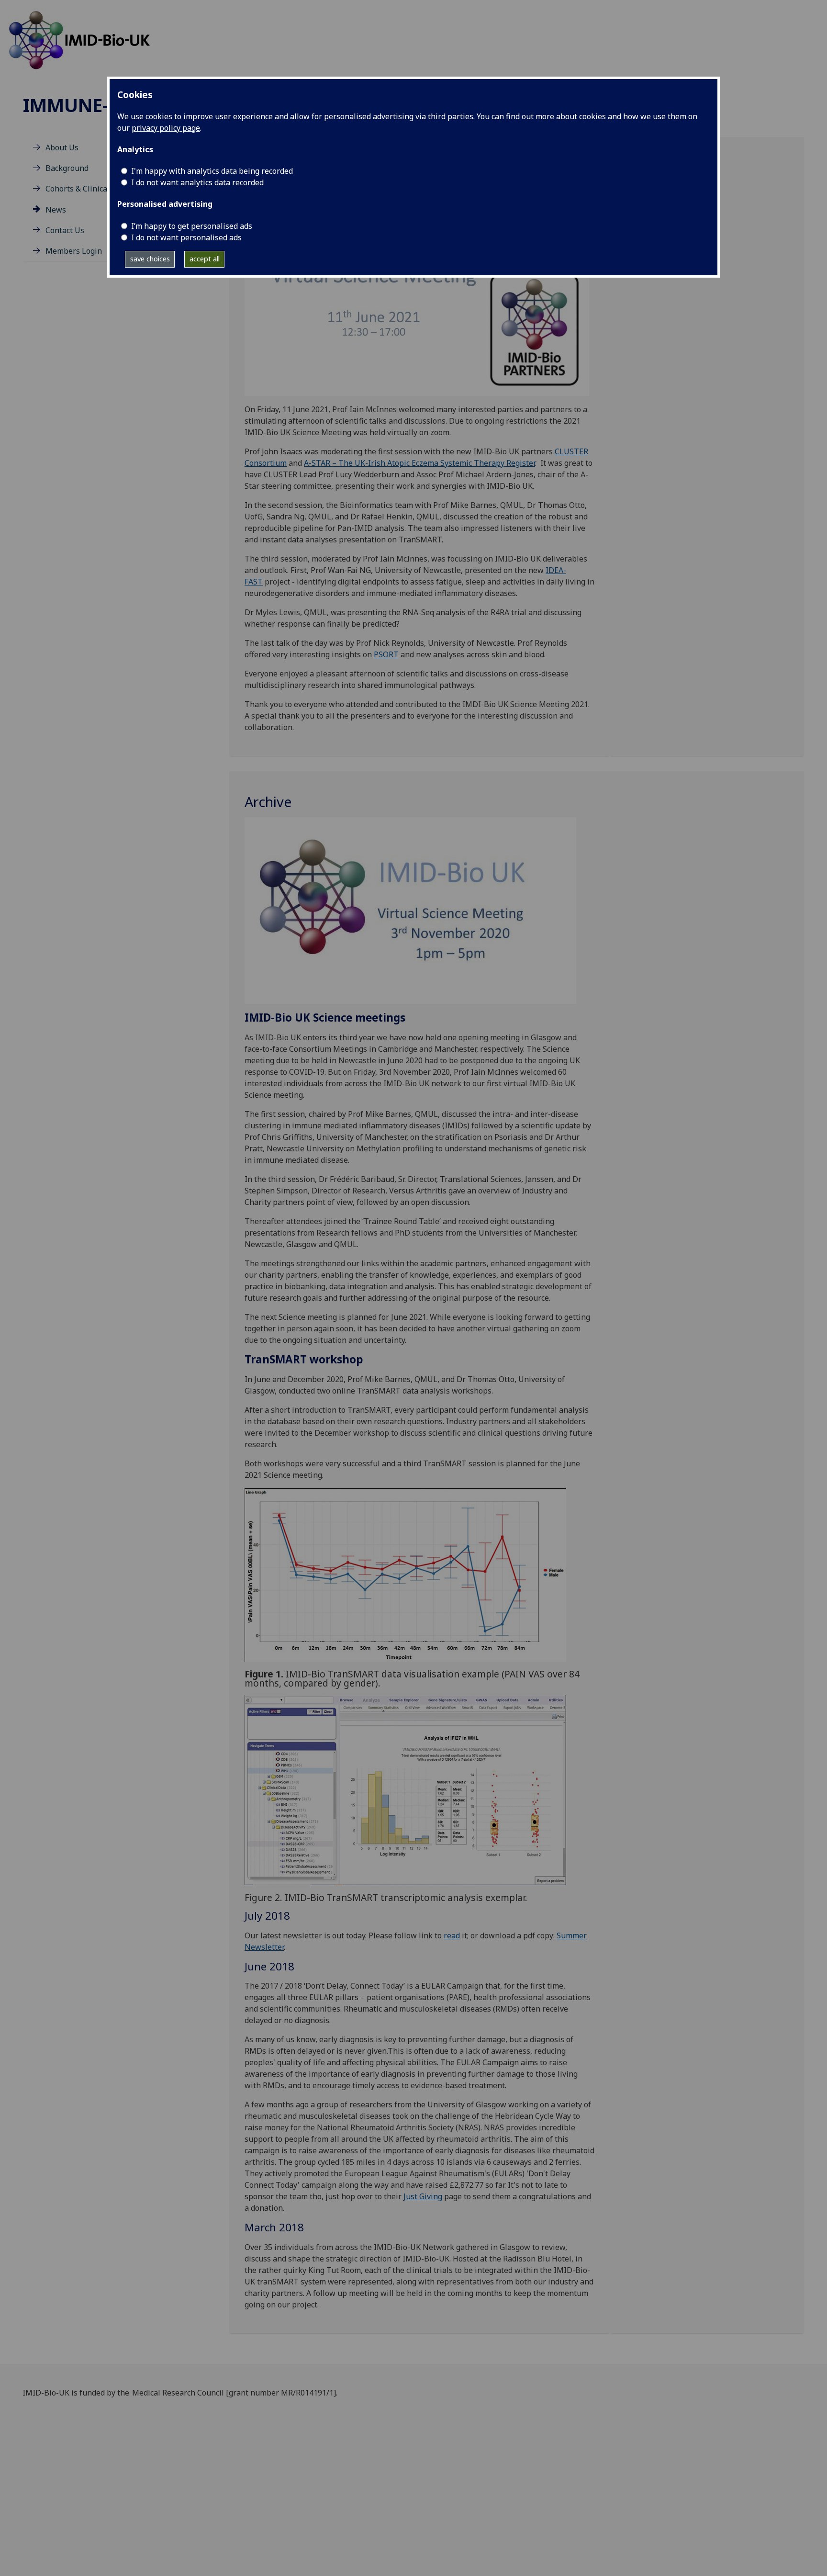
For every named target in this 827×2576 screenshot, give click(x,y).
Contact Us (65, 230)
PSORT (386, 654)
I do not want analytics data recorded (197, 182)
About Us (62, 147)
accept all (205, 259)
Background (67, 168)
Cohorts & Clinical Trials (89, 189)
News (56, 210)
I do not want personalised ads (186, 237)
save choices (150, 259)
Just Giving (423, 2196)
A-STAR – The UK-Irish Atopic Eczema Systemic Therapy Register (419, 463)
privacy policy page (166, 128)
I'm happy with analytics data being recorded (212, 171)
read (452, 1935)
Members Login (74, 251)
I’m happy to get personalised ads (192, 226)
